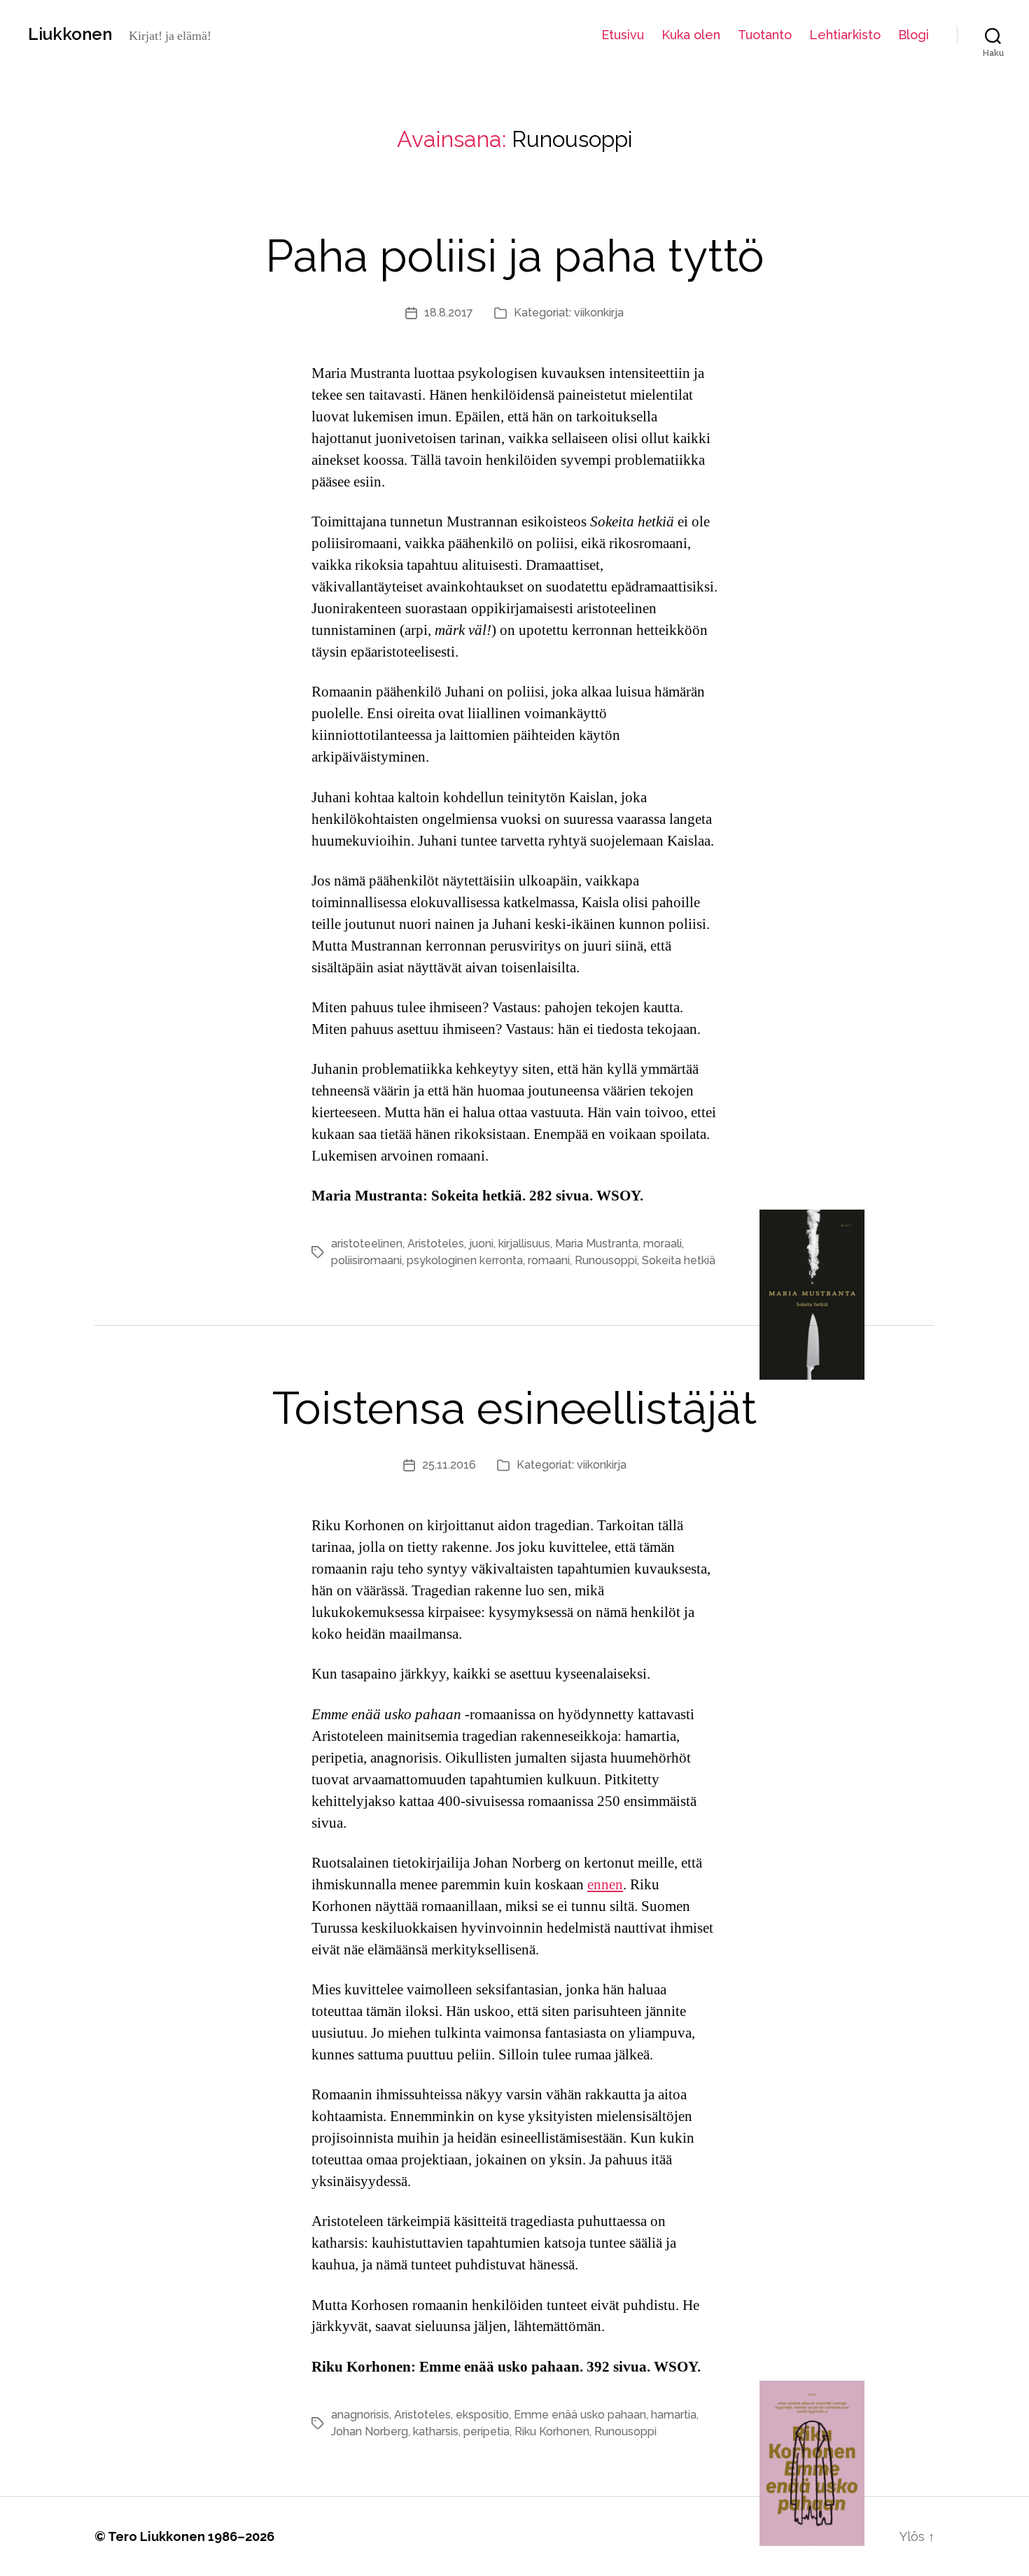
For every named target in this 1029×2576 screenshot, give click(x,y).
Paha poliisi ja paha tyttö (515, 256)
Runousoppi (606, 1260)
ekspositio (482, 2415)
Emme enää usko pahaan (580, 2415)
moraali (663, 1244)
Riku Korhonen (552, 2431)
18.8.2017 (449, 313)
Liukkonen (70, 34)
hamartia (674, 2415)
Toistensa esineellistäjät (514, 1408)
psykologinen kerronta (465, 1260)
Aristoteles (436, 1244)
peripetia (486, 2431)
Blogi (913, 35)
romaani (549, 1260)
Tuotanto (765, 35)
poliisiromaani (366, 1260)
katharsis (436, 2431)
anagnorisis (360, 2415)
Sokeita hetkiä (679, 1260)
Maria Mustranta (597, 1244)
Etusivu (623, 35)
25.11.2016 (449, 1465)
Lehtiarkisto (845, 35)
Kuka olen (691, 35)
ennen (605, 1885)
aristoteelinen (367, 1244)
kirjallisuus (524, 1244)
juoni (481, 1244)
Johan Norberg (370, 2431)
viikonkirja (599, 313)
